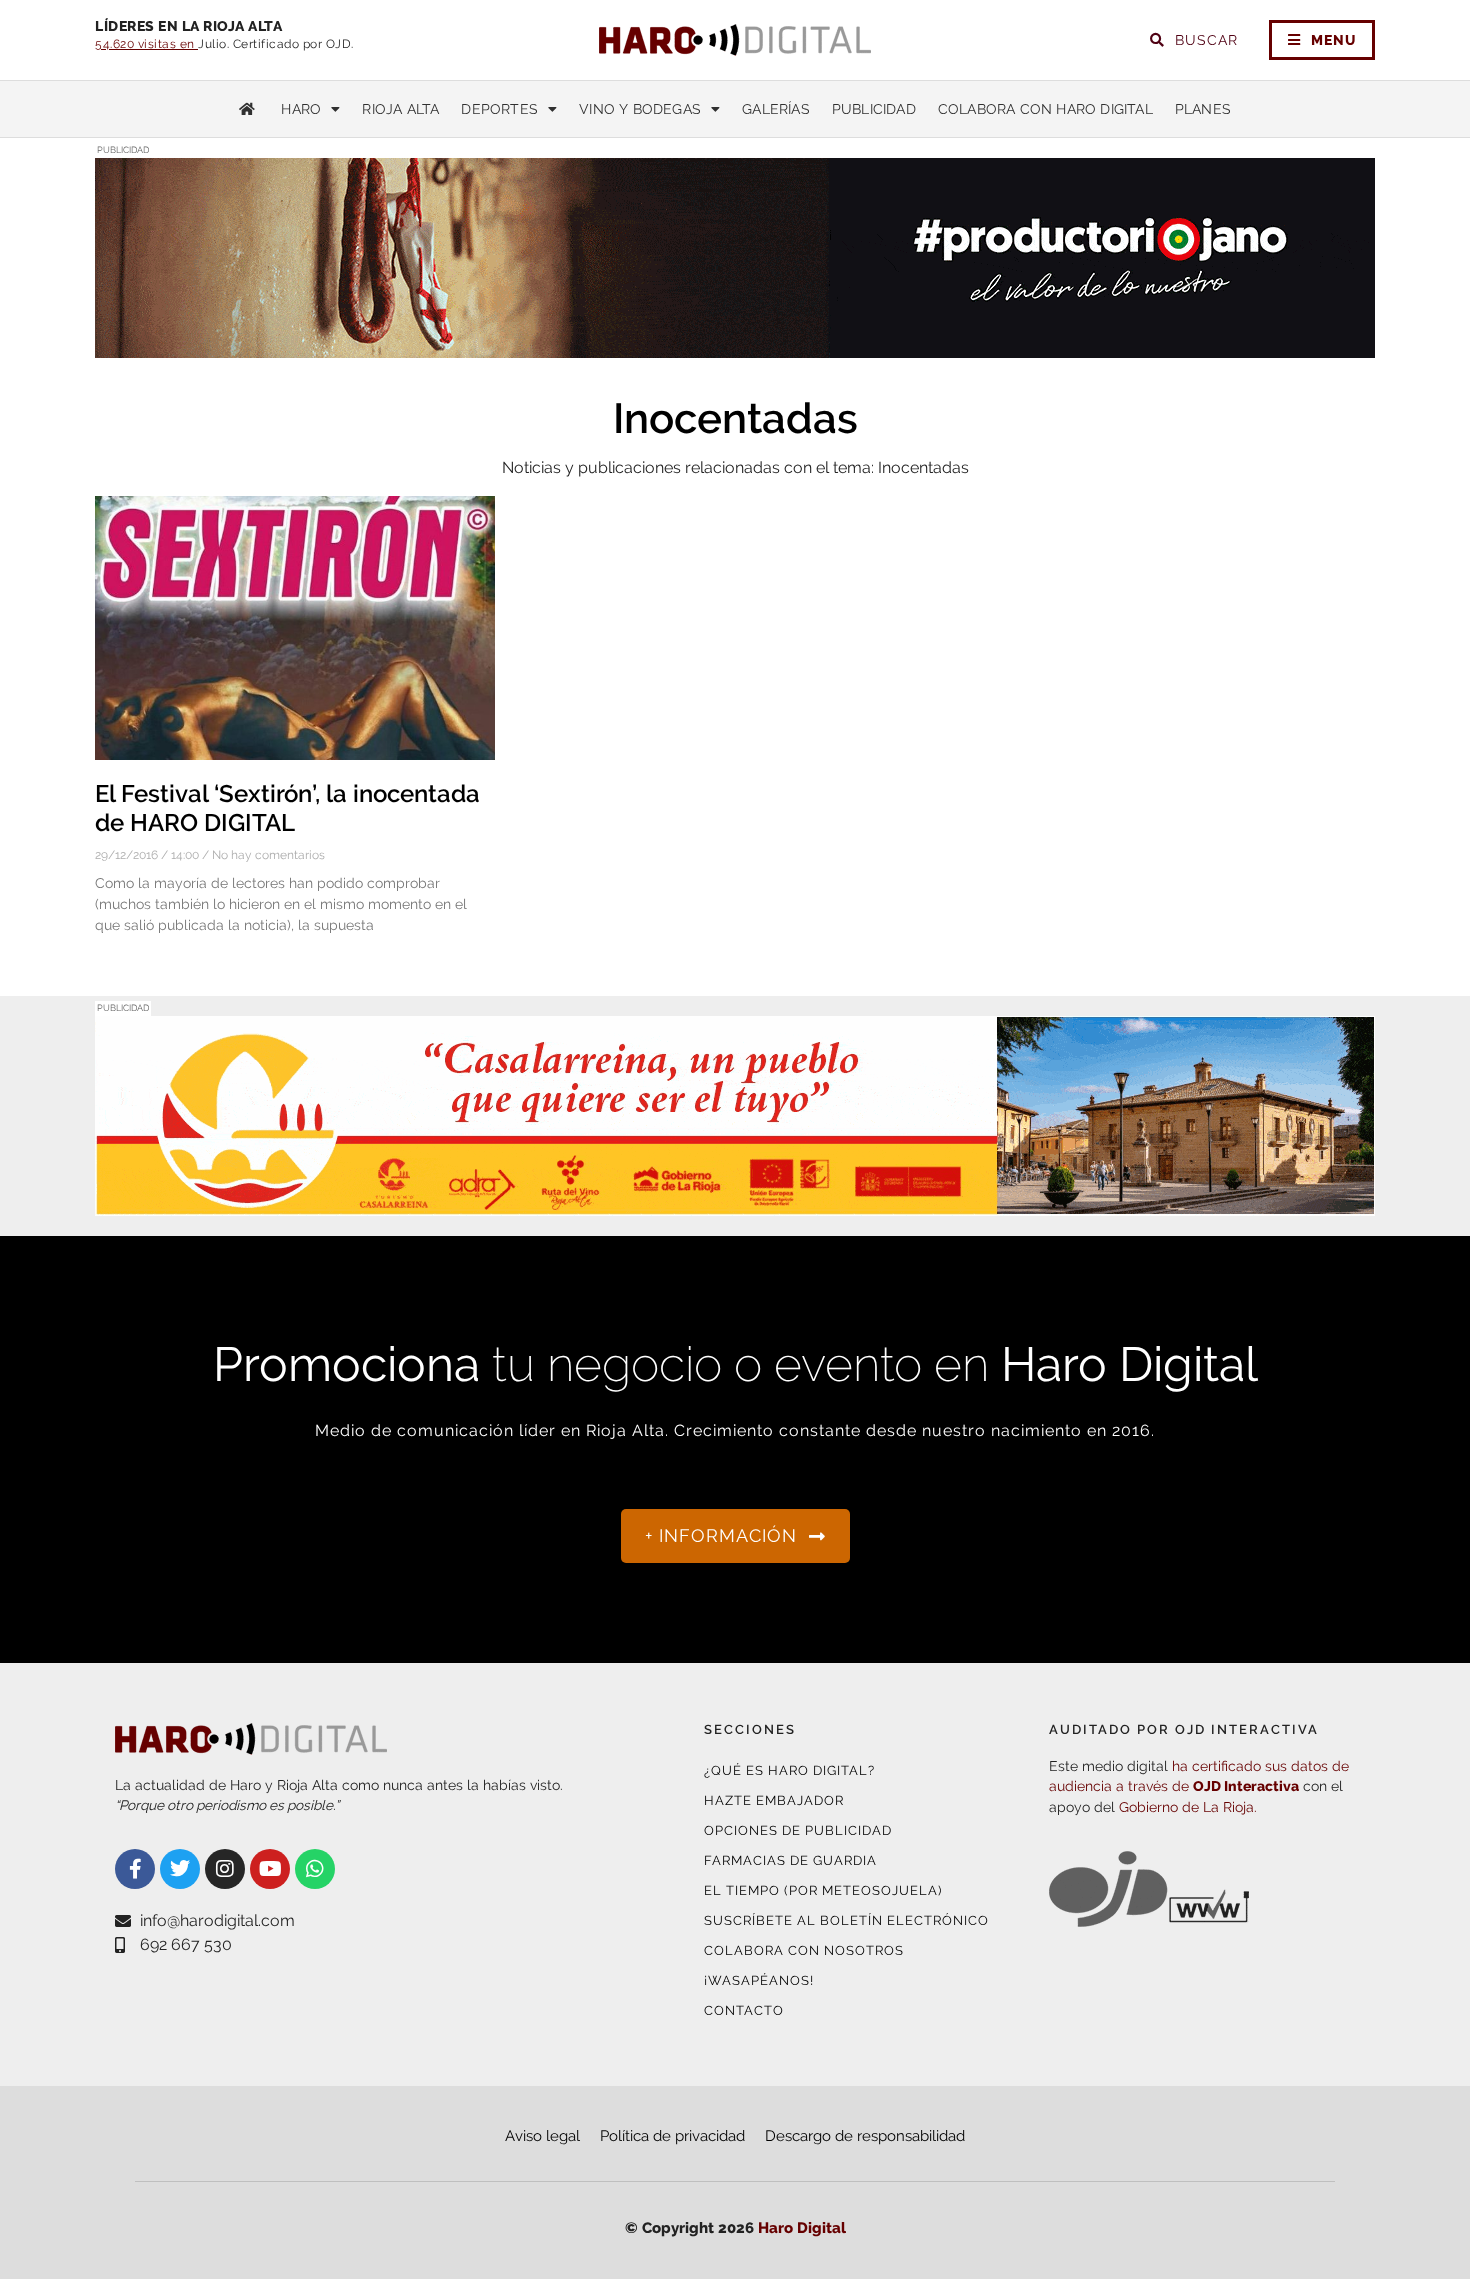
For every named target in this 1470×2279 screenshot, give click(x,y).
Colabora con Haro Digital (1045, 109)
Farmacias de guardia (790, 1860)
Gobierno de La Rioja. (1188, 1807)
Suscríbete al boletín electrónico (846, 1920)
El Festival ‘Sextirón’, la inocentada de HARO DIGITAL (287, 808)
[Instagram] (225, 1869)
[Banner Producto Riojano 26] (735, 345)
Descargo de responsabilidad (865, 2136)
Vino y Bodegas (640, 109)
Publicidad (874, 109)
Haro (301, 109)
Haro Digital (802, 2228)
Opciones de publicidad (798, 1830)
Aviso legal (542, 2136)
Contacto (744, 2010)
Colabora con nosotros (804, 1950)
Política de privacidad (672, 2136)
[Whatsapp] (315, 1869)
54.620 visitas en (146, 44)
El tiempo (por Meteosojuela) (823, 1890)
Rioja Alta (400, 109)
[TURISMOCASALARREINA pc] (735, 1203)
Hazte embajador (774, 1800)
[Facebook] (135, 1869)
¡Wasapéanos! (759, 1980)
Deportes (499, 109)
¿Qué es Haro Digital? (789, 1770)
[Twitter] (180, 1869)
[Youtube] (270, 1869)
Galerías (776, 109)
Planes (1203, 109)
